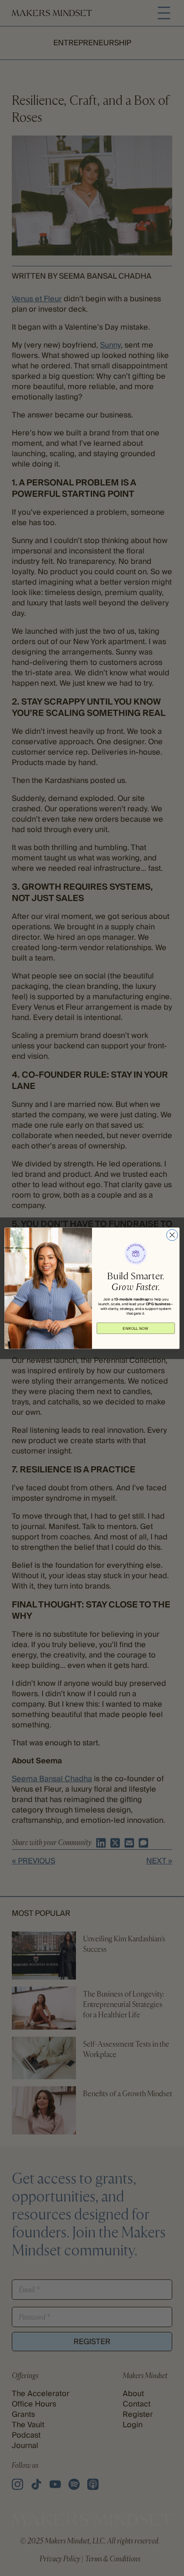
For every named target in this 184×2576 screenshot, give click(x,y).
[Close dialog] (172, 1235)
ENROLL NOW (136, 1328)
